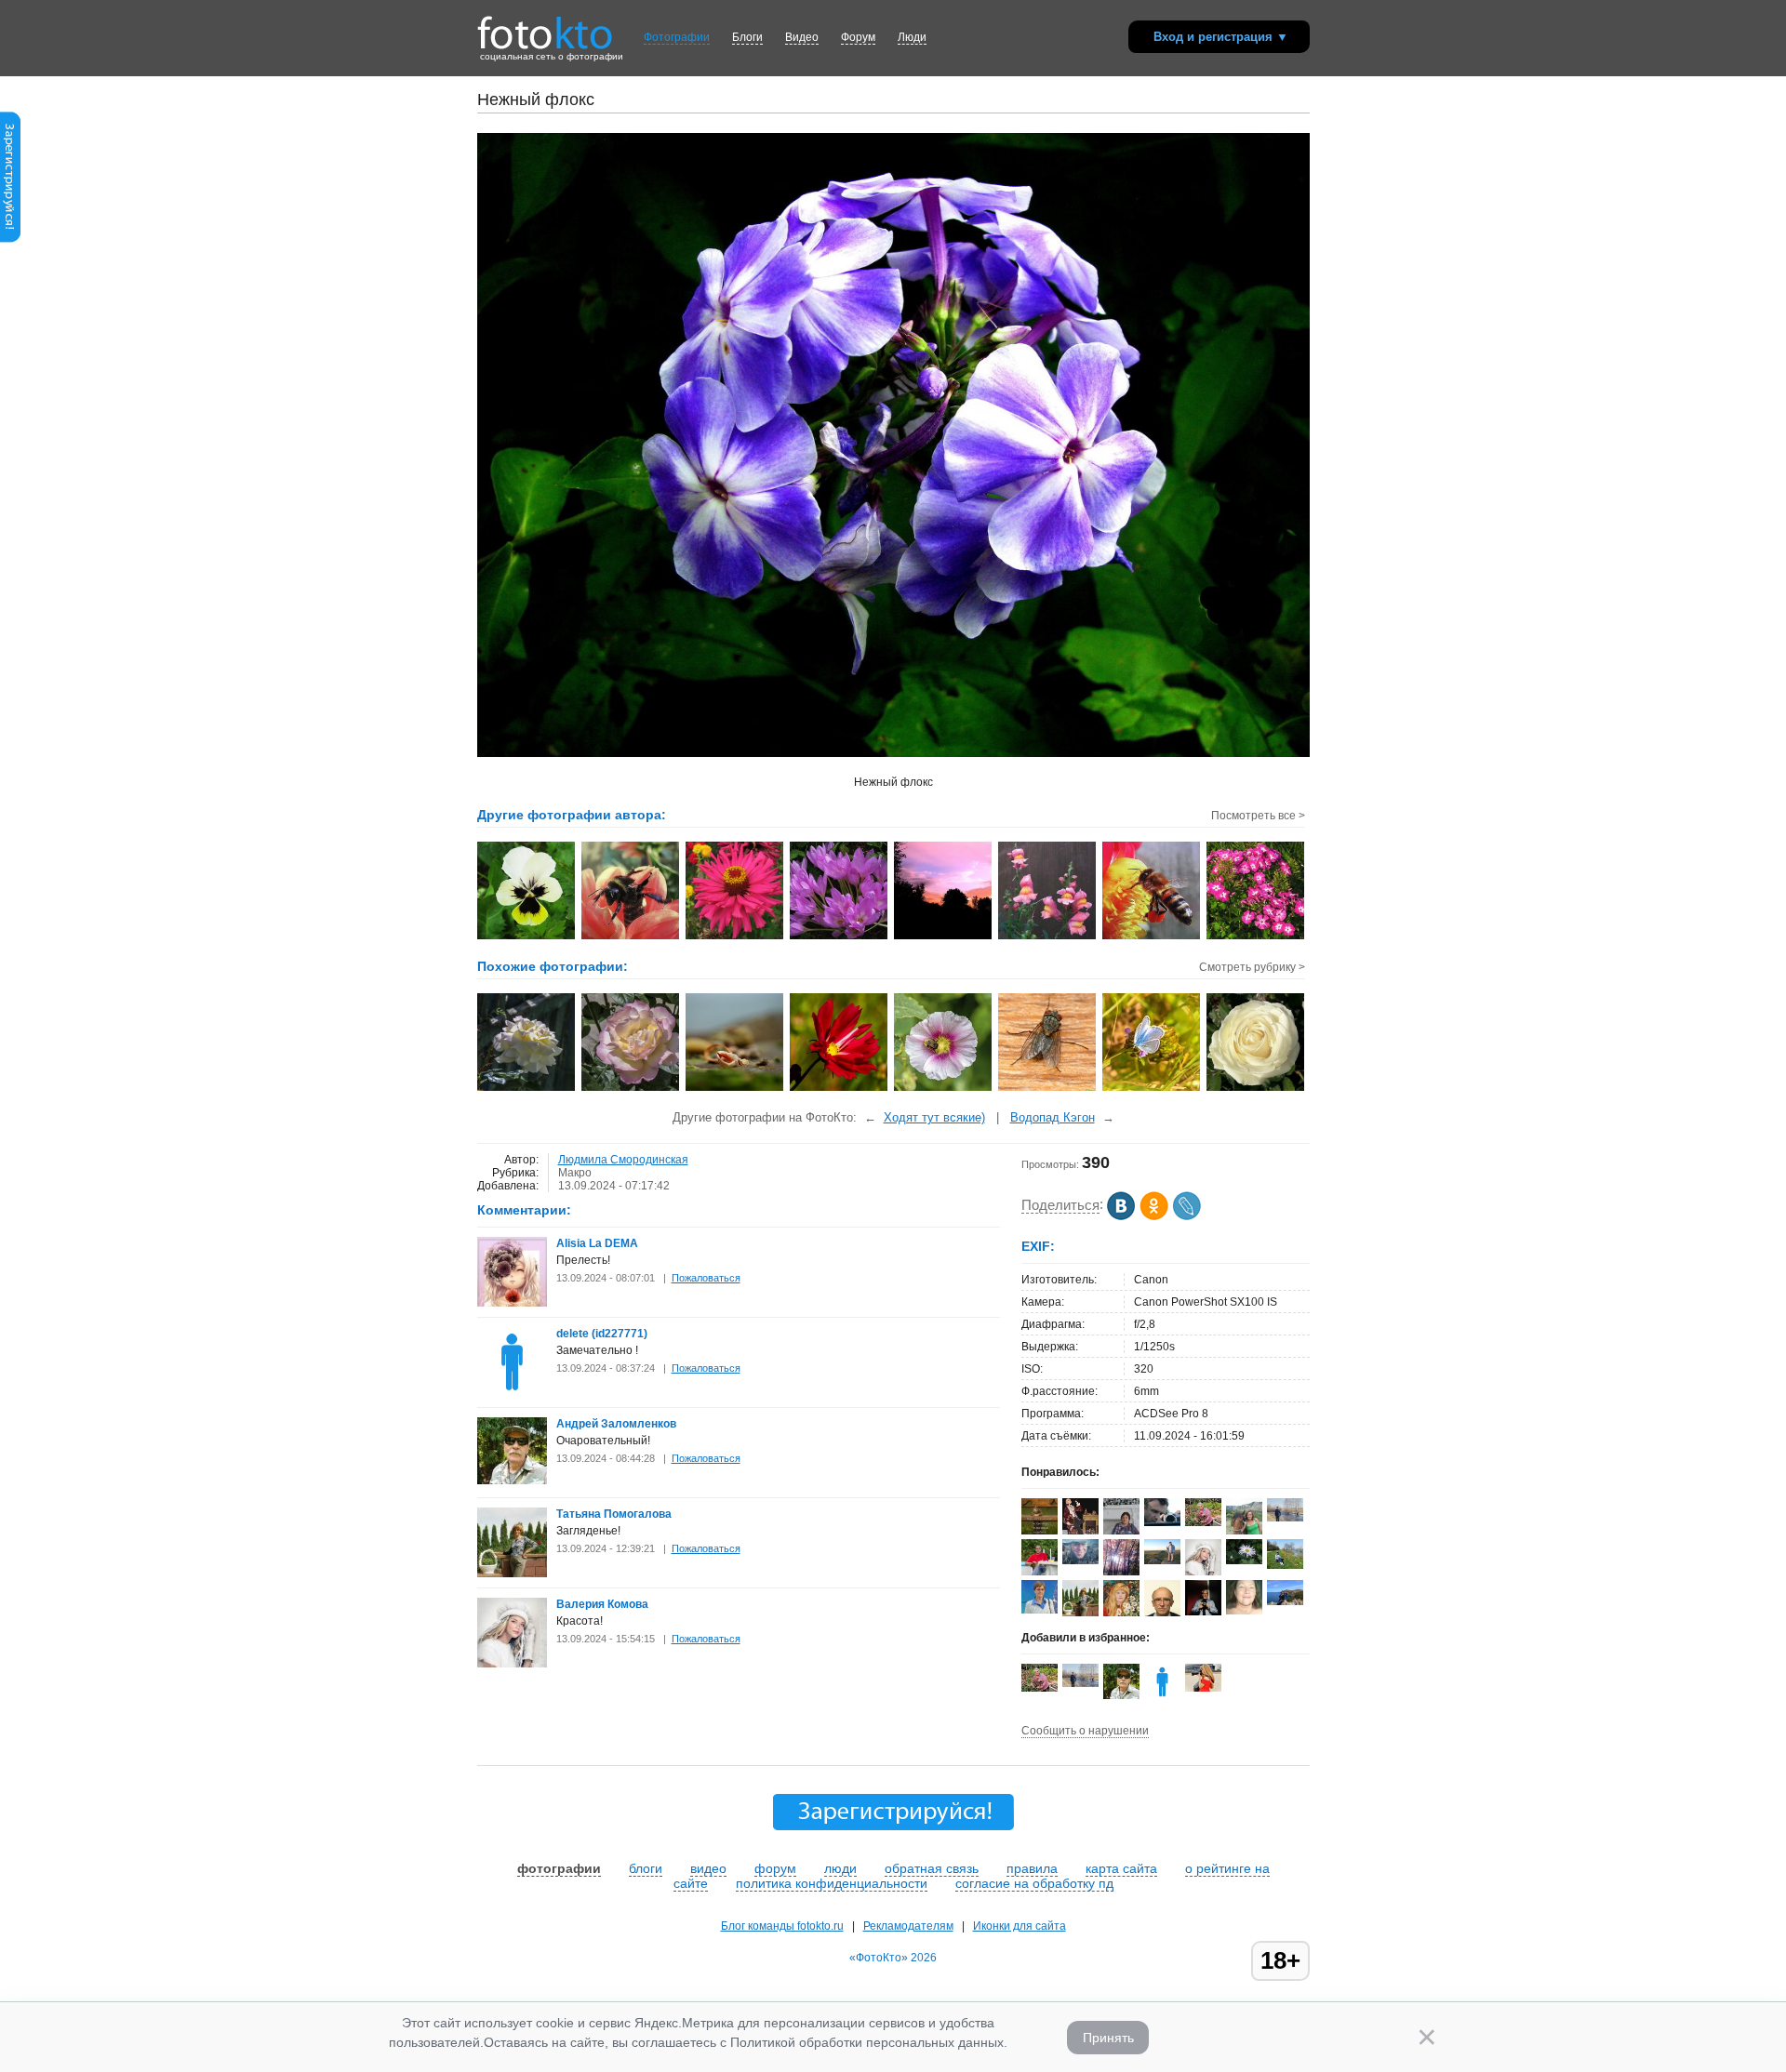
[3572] (1152, 1089)
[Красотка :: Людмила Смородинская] (735, 937)
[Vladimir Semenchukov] (1080, 1561)
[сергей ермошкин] (1285, 1518)
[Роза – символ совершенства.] (1256, 1089)
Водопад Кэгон (1053, 1117)
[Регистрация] (10, 239)
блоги (646, 1868)
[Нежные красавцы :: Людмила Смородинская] (1048, 937)
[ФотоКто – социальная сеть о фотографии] (545, 26)
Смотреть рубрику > (1252, 967)
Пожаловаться (706, 1278)
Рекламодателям (908, 1926)
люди (840, 1868)
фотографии (559, 1868)
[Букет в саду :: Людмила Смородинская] (840, 937)
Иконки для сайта (1020, 1926)
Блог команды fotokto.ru (782, 1926)
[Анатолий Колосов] (1203, 1612)
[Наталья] (1244, 1611)
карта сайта (1121, 1868)
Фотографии (677, 37)
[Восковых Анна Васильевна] (1203, 1522)
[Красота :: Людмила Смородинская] (1256, 937)
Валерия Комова (602, 1604)
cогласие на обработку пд (1034, 1883)
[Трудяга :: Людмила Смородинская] (1152, 937)
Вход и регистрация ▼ (1221, 37)
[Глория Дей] (631, 1089)
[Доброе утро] (840, 1089)
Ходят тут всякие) (934, 1117)
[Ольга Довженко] (1040, 1610)
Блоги (747, 37)
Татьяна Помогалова (614, 1514)
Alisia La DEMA (597, 1243)
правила (1032, 1868)
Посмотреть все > (1258, 816)
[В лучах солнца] (527, 1089)
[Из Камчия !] (735, 1089)
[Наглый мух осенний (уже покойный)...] (1048, 1089)
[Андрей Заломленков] (512, 1481)
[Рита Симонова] (1244, 1561)
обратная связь (932, 1868)
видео (708, 1868)
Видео (802, 37)
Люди (912, 37)
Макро (575, 1173)
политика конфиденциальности (832, 1883)
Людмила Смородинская (623, 1160)
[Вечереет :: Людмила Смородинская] (944, 937)
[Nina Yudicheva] (1285, 1565)
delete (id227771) (602, 1334)
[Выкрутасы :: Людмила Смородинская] (631, 937)
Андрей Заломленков (616, 1424)
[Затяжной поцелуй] (944, 1089)
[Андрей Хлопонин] (1162, 1561)
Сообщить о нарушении (1085, 1731)
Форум (858, 37)
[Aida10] (1203, 1688)
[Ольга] (1285, 1601)
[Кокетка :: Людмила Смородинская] (527, 937)
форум (775, 1868)
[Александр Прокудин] (1162, 1522)
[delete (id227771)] (512, 1393)
